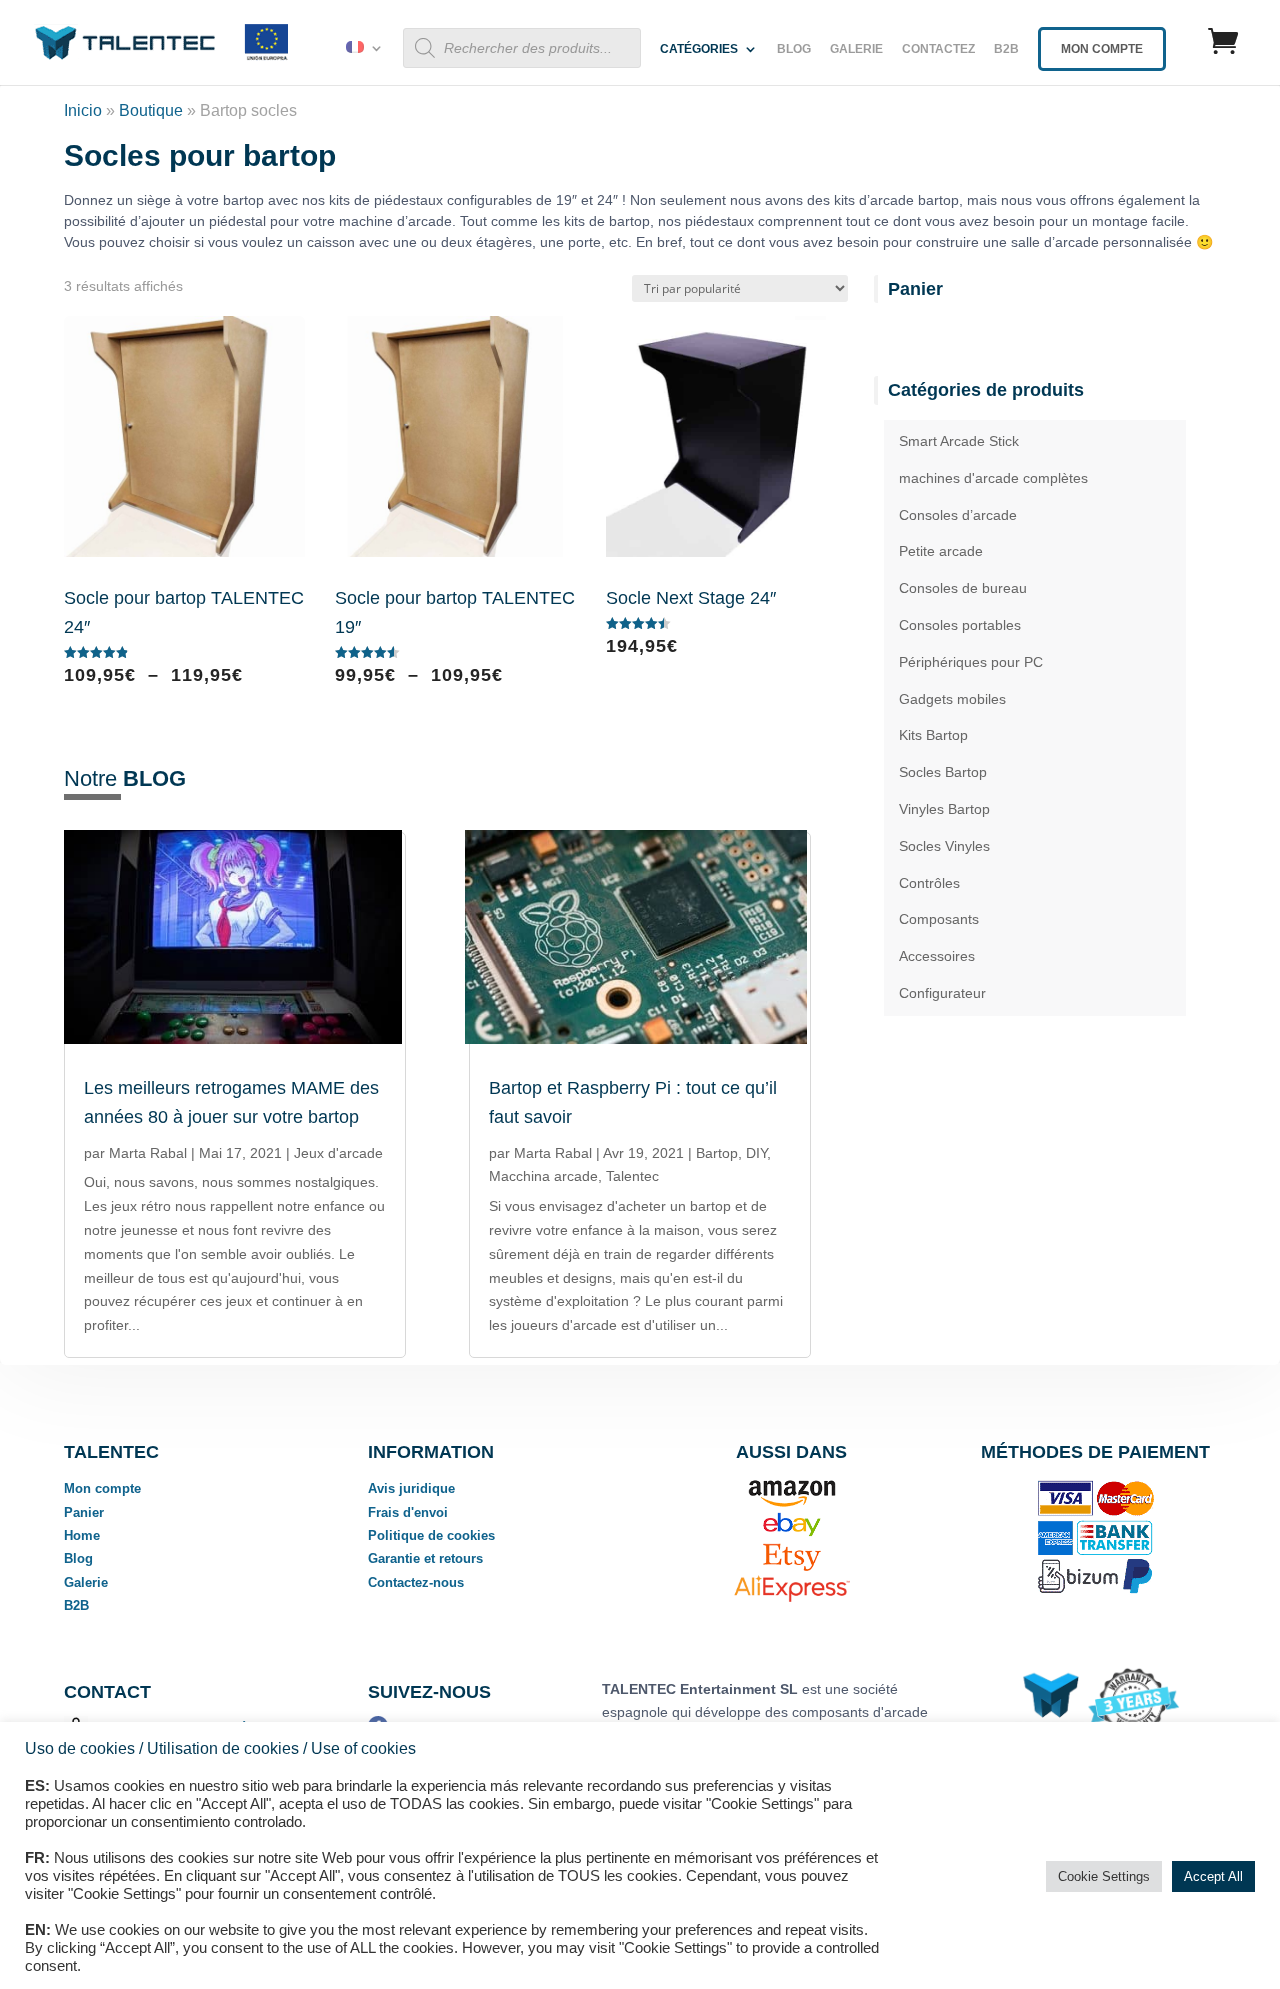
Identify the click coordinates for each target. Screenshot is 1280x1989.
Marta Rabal (148, 1153)
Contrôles (929, 883)
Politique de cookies (431, 1535)
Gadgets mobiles (952, 699)
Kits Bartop (933, 735)
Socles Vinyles (944, 846)
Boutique (151, 110)
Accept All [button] (1213, 1876)
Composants (939, 919)
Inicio (83, 110)
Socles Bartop (943, 772)
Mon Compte (1102, 49)
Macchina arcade (543, 1176)
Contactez (938, 49)
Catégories (699, 49)
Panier (84, 1512)
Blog (794, 49)
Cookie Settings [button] (1104, 1876)
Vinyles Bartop (944, 809)
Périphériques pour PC (971, 662)
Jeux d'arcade (338, 1153)
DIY (756, 1153)
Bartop (717, 1153)
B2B (1006, 49)
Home (82, 1535)
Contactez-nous (416, 1582)
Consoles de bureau (963, 588)
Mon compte (102, 1488)
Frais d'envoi (408, 1512)
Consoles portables (960, 625)
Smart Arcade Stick (959, 441)
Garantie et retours (425, 1558)
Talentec (632, 1176)
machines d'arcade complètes (993, 478)
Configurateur (942, 993)
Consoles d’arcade (958, 515)
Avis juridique (411, 1488)
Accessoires (937, 956)
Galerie (856, 49)
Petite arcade (941, 551)
